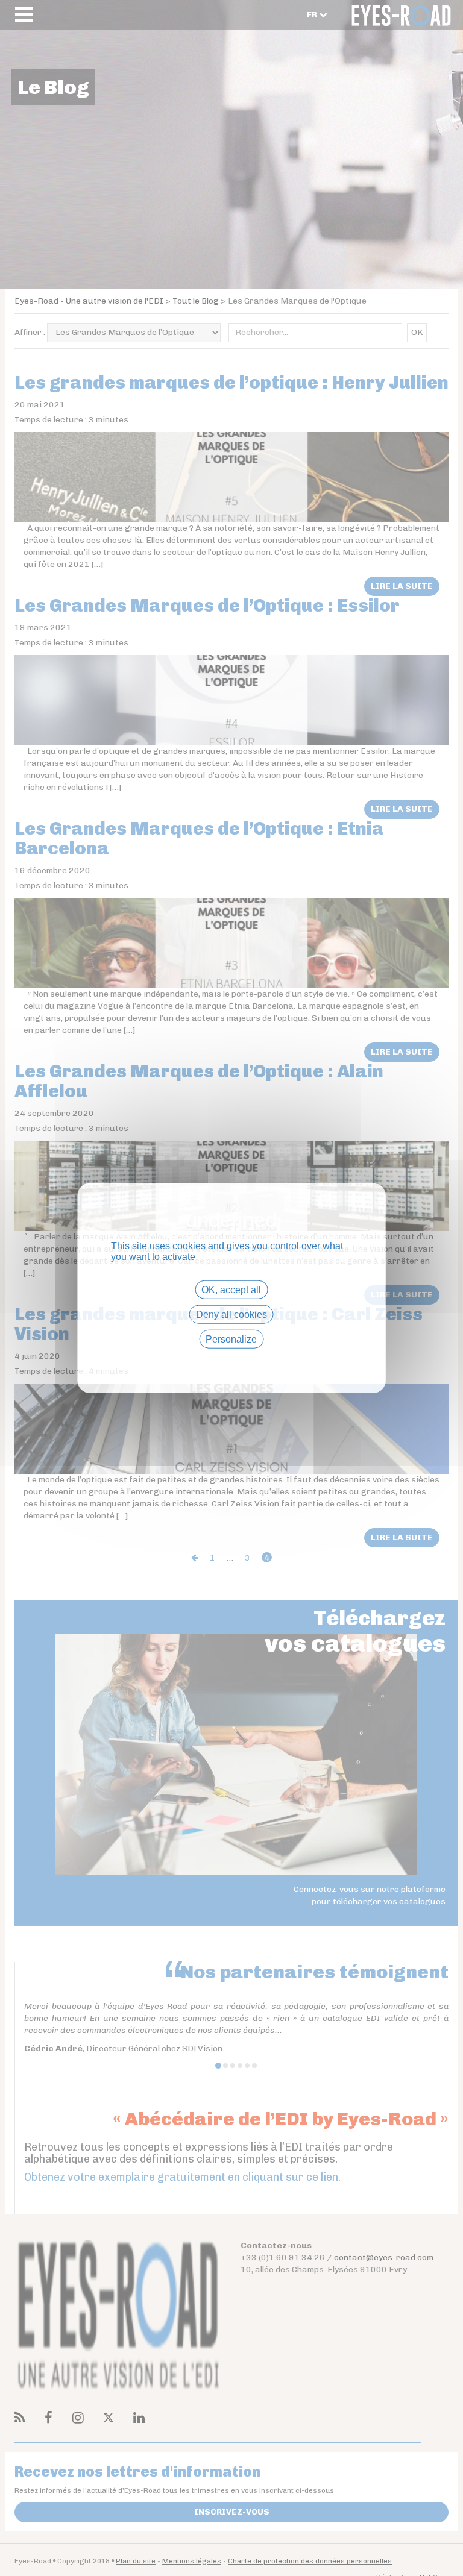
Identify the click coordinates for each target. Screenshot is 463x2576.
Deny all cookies (231, 1314)
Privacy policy (231, 1360)
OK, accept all (231, 1289)
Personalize (231, 1339)
